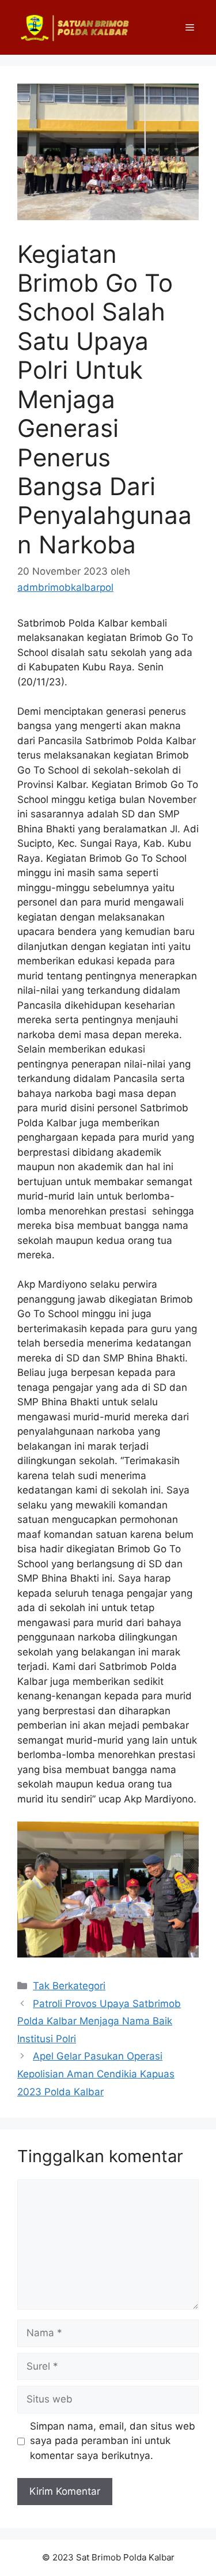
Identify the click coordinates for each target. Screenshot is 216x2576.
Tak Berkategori (69, 1986)
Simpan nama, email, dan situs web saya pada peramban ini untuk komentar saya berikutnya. (113, 2441)
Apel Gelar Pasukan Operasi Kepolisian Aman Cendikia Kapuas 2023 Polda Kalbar (96, 2074)
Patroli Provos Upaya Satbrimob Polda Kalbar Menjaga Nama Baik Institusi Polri (99, 2021)
